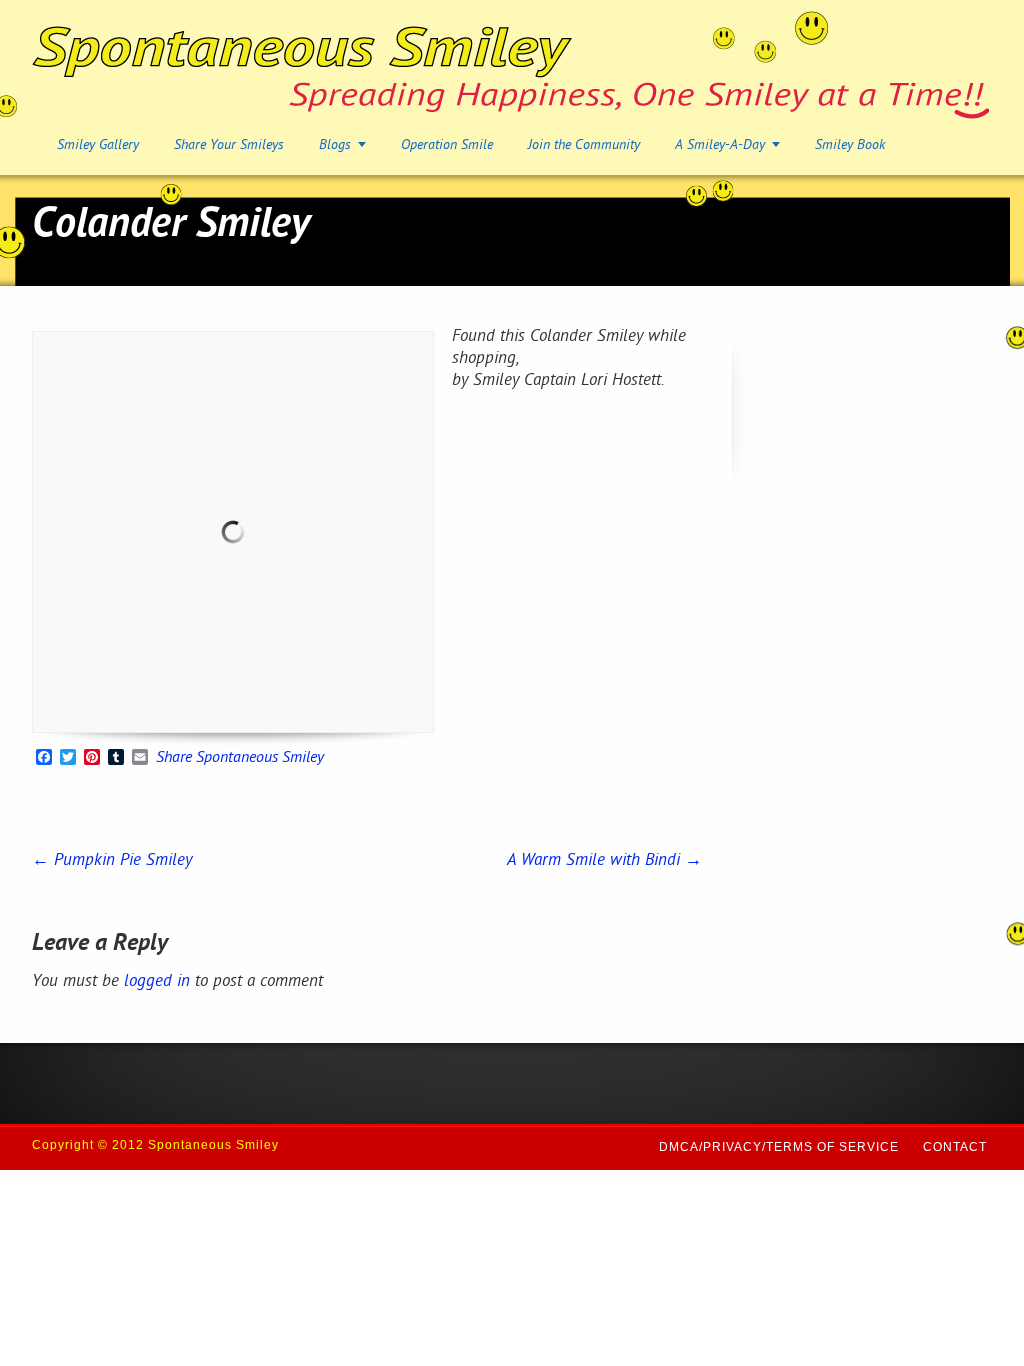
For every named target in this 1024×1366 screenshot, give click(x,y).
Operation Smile (447, 145)
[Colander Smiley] (233, 532)
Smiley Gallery (98, 145)
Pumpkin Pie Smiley (112, 861)
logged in (157, 982)
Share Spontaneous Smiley (240, 759)
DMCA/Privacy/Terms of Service (779, 1147)
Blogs (335, 145)
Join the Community (584, 145)
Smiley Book (850, 145)
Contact (955, 1147)
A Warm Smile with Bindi (604, 861)
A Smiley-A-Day (720, 145)
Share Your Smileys (229, 145)
